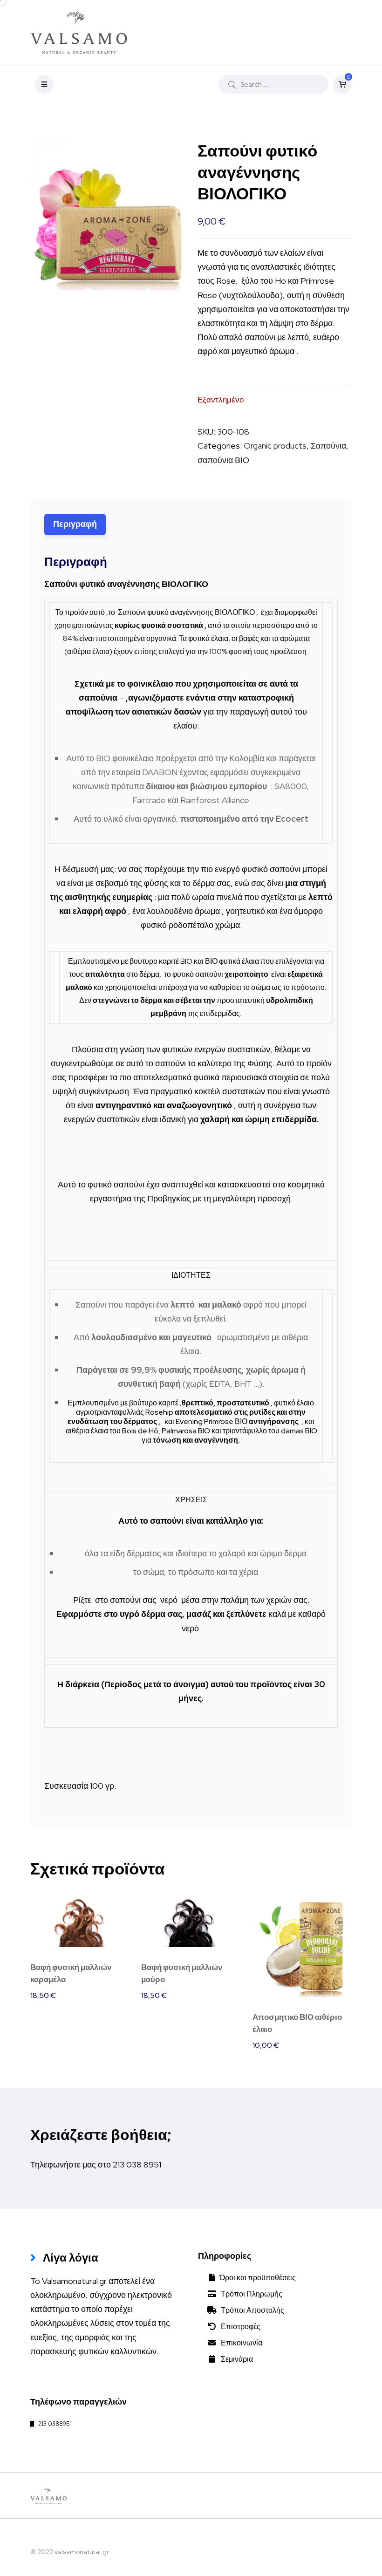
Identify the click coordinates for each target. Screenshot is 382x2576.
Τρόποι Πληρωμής (249, 2294)
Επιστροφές (239, 2327)
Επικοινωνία (239, 2343)
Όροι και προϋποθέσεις (256, 2278)
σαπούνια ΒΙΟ (223, 460)
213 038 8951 (137, 2164)
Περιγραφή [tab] (75, 524)
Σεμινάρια (235, 2359)
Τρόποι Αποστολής (250, 2310)
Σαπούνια (328, 446)
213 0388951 (53, 2424)
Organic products (275, 446)
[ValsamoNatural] (79, 33)
